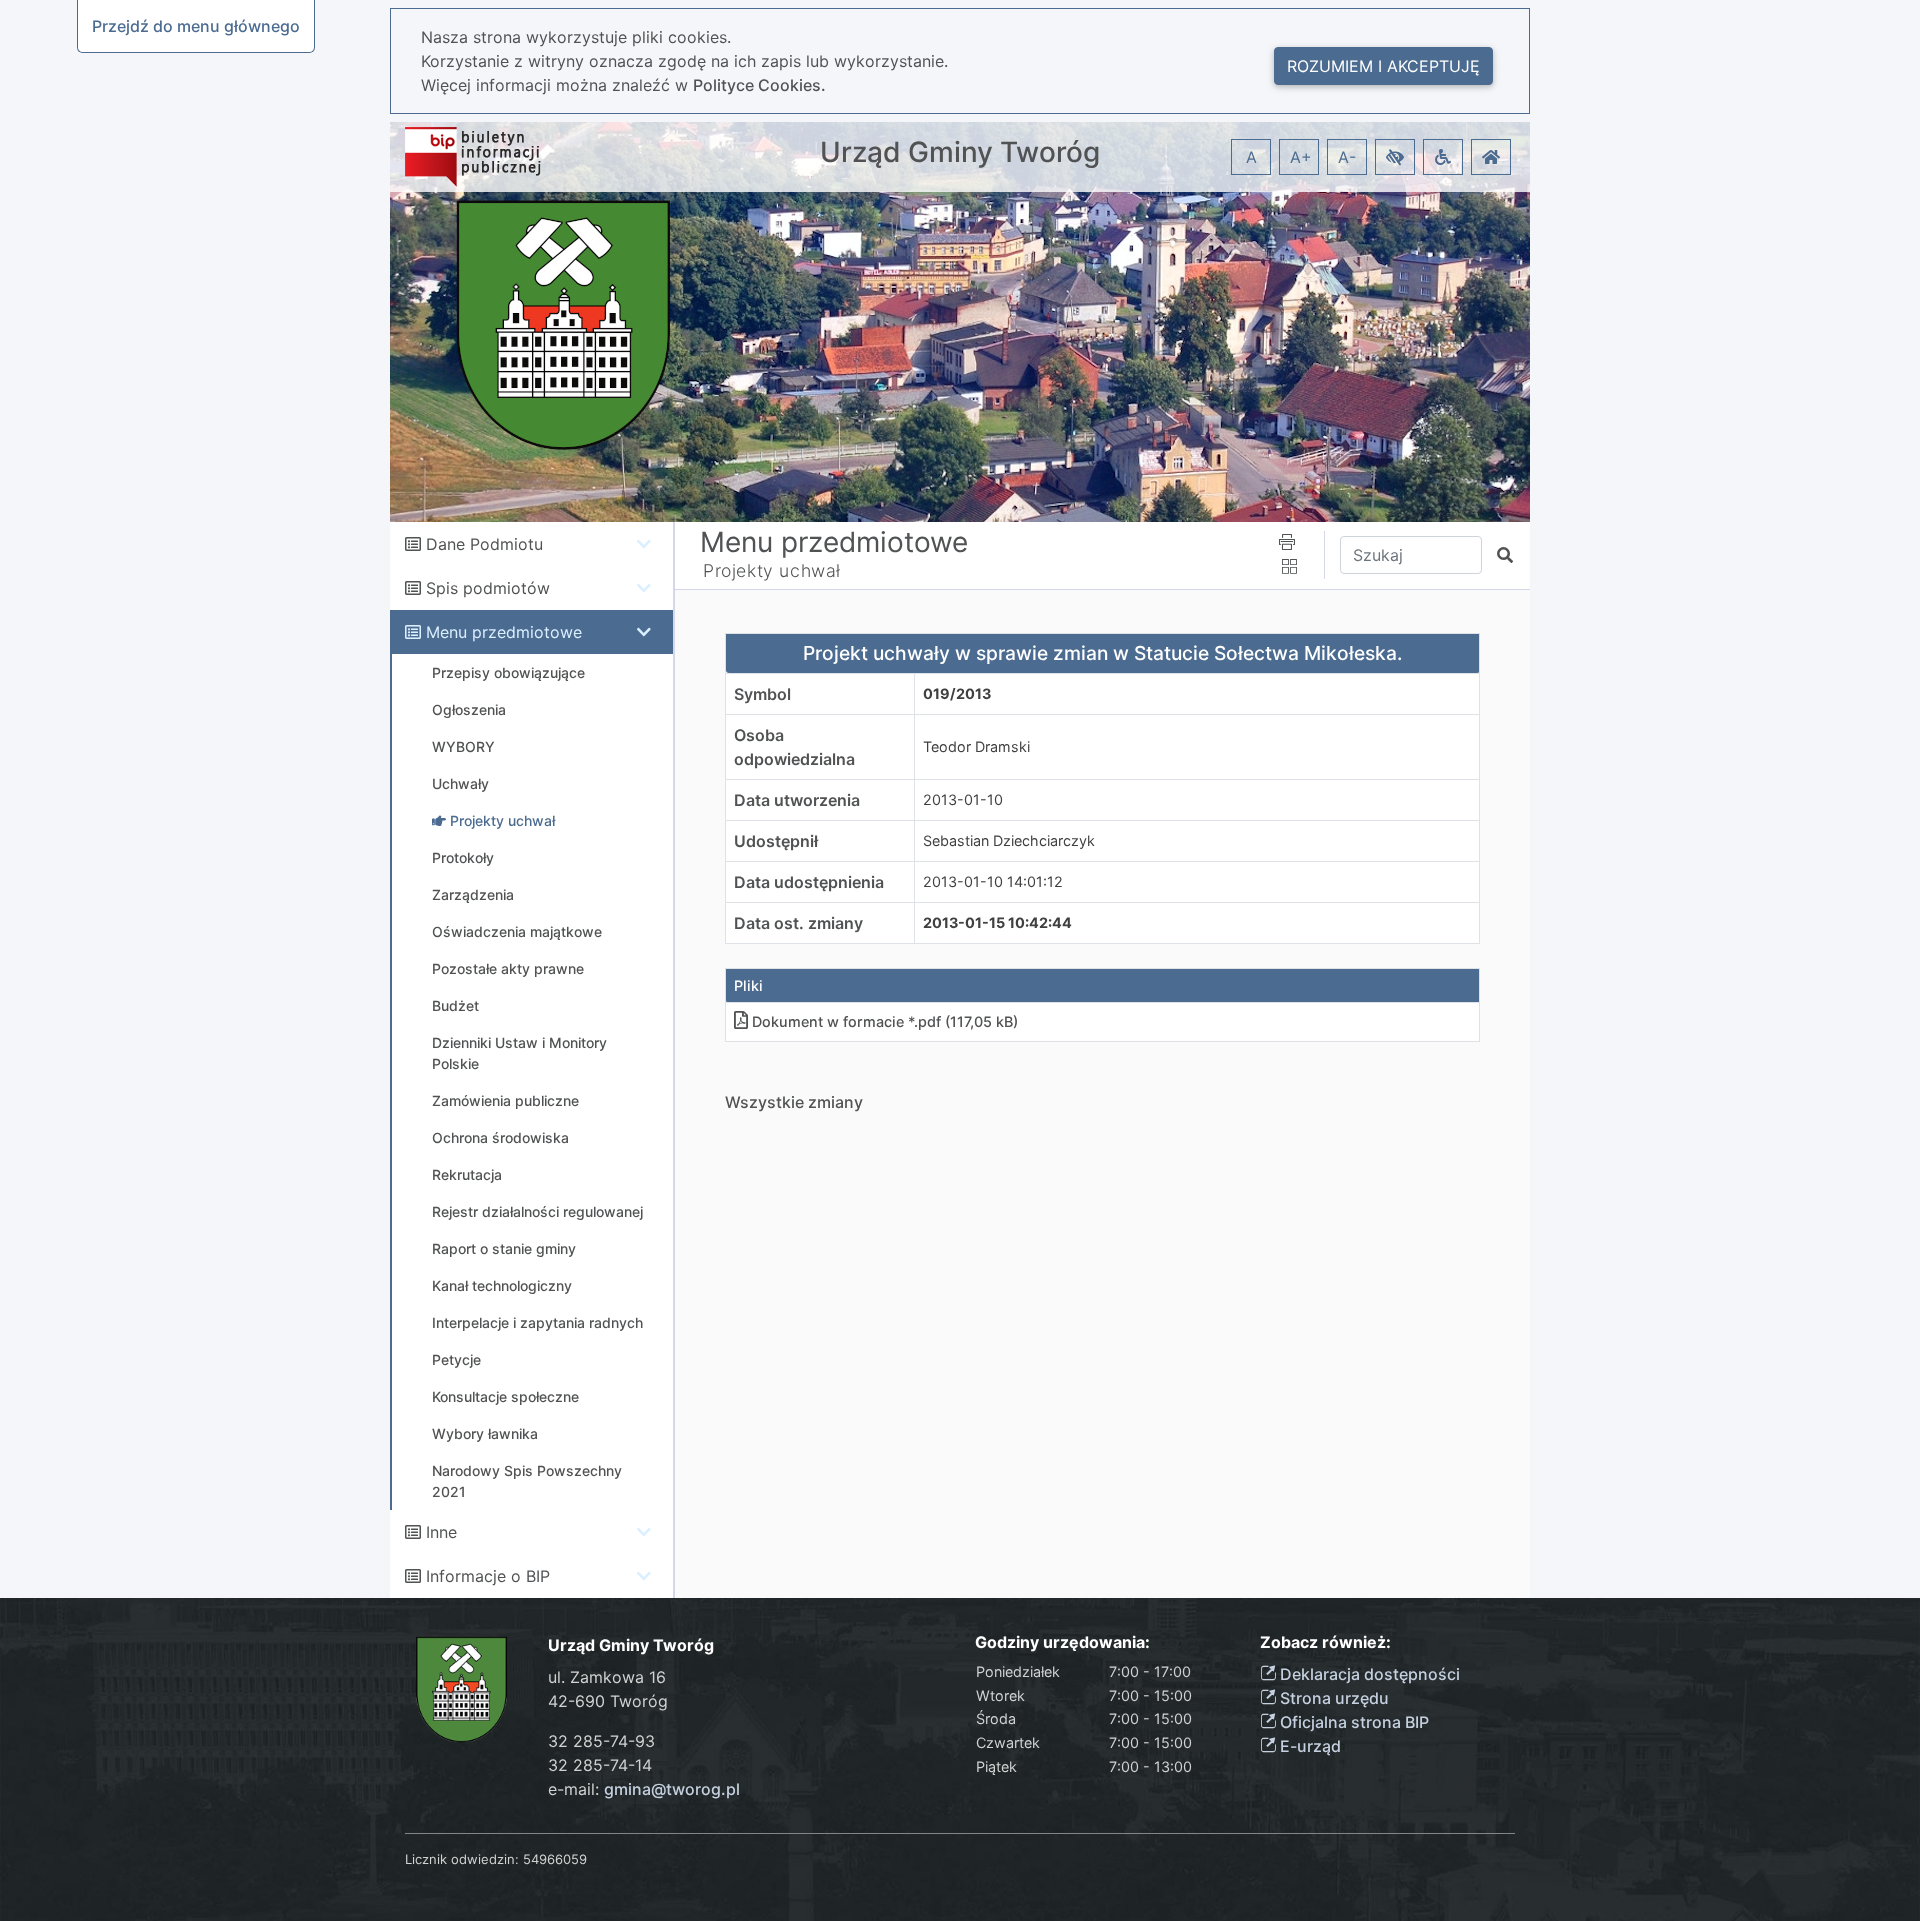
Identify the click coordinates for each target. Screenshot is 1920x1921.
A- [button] (1347, 157)
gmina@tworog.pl (672, 1789)
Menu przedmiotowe (504, 632)
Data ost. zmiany (798, 923)
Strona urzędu (1332, 1698)
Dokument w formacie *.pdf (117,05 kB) (885, 1021)
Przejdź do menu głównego (196, 26)
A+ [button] (1301, 157)
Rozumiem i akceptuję (1383, 66)
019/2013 (957, 693)
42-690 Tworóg (608, 1701)
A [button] (1251, 157)
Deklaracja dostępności (1368, 1674)
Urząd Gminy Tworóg (960, 152)
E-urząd (1308, 1746)
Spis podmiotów (488, 588)
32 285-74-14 (600, 1765)
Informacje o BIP (488, 1576)
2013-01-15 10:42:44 (997, 922)
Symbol (762, 694)
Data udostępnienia (809, 882)
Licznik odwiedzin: (462, 1859)
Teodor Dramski (976, 746)
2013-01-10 (963, 799)
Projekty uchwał (772, 570)
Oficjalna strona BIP (1352, 1722)
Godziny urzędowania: (1062, 1642)
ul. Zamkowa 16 (607, 1677)
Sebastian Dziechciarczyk (1009, 840)
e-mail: (644, 1789)
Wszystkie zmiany (794, 1102)
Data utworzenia (797, 800)
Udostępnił (776, 841)
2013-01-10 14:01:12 (993, 881)
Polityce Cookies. (759, 85)
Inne (441, 1532)
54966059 (555, 1859)
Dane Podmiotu (484, 544)
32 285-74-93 (601, 1741)
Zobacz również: (1325, 1642)
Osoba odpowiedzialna (794, 747)
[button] (1395, 157)
